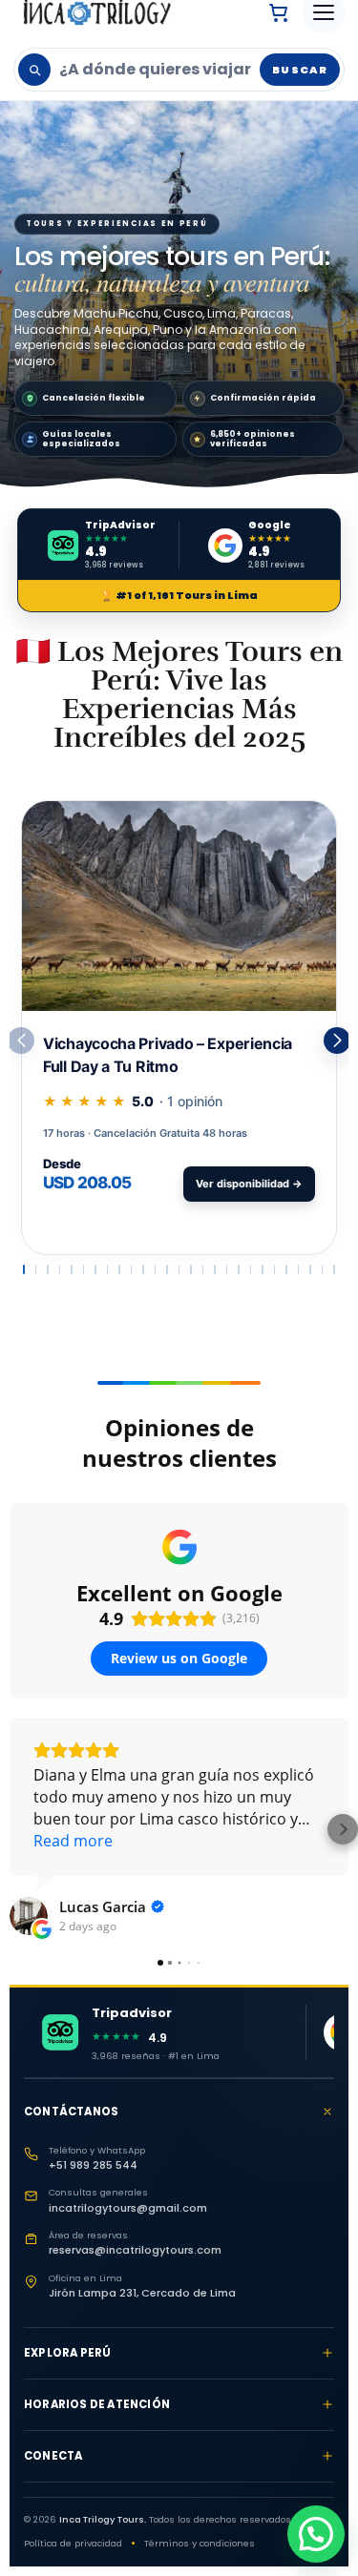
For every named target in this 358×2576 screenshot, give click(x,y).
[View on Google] (29, 1916)
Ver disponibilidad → (249, 1184)
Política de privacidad (73, 2543)
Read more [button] (73, 1841)
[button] (337, 1041)
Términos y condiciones (200, 2543)
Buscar (300, 70)
